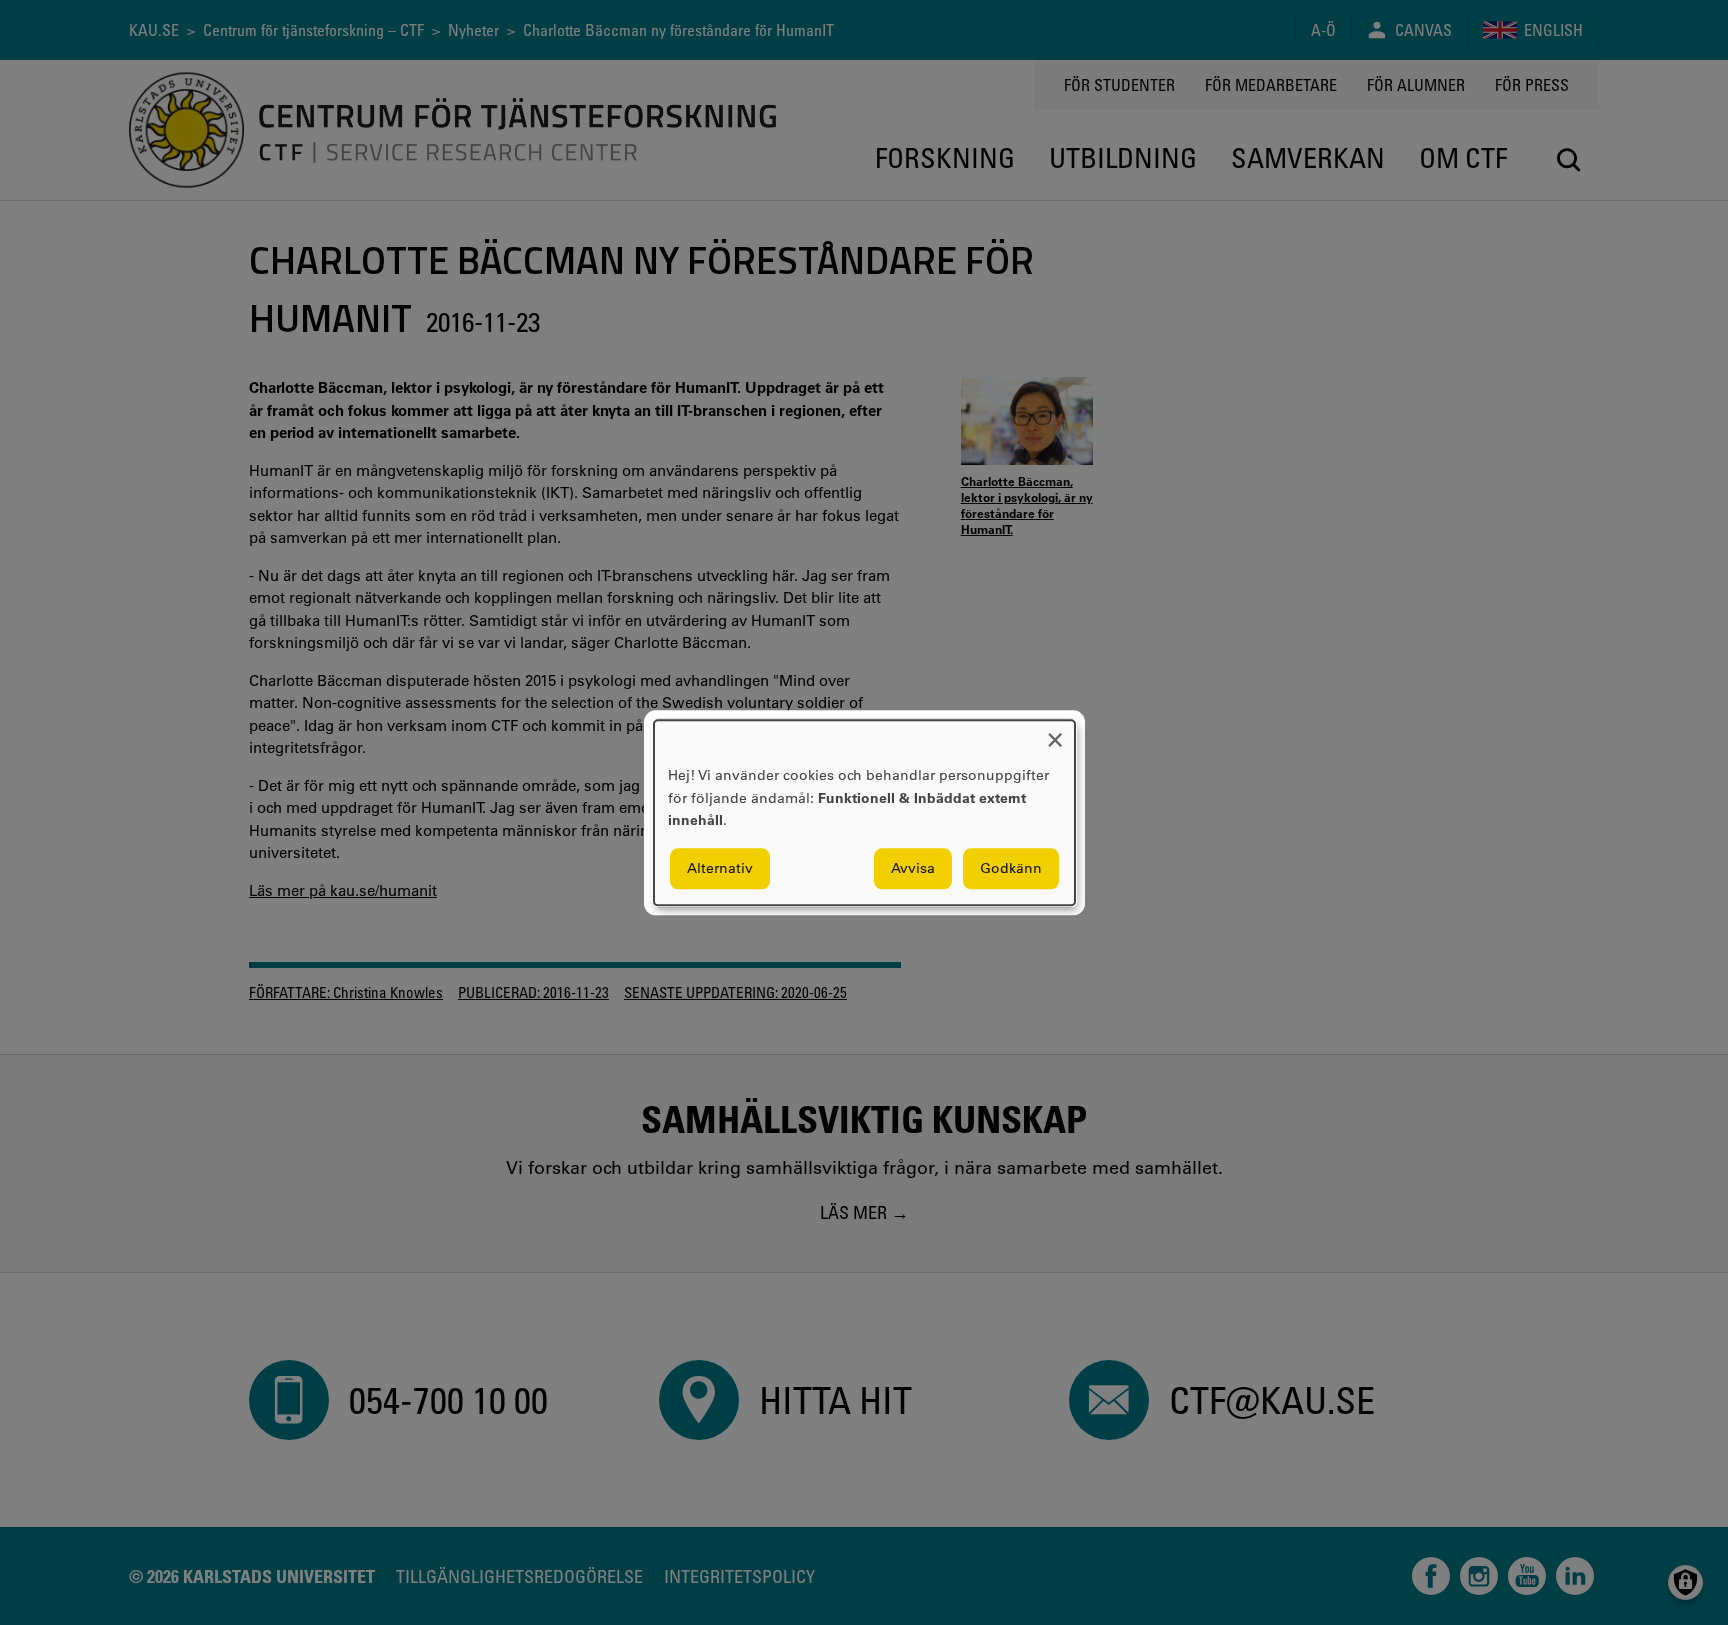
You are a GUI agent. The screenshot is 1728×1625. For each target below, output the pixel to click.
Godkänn (1011, 868)
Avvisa (913, 868)
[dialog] (864, 812)
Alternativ (720, 868)
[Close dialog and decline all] (1055, 732)
